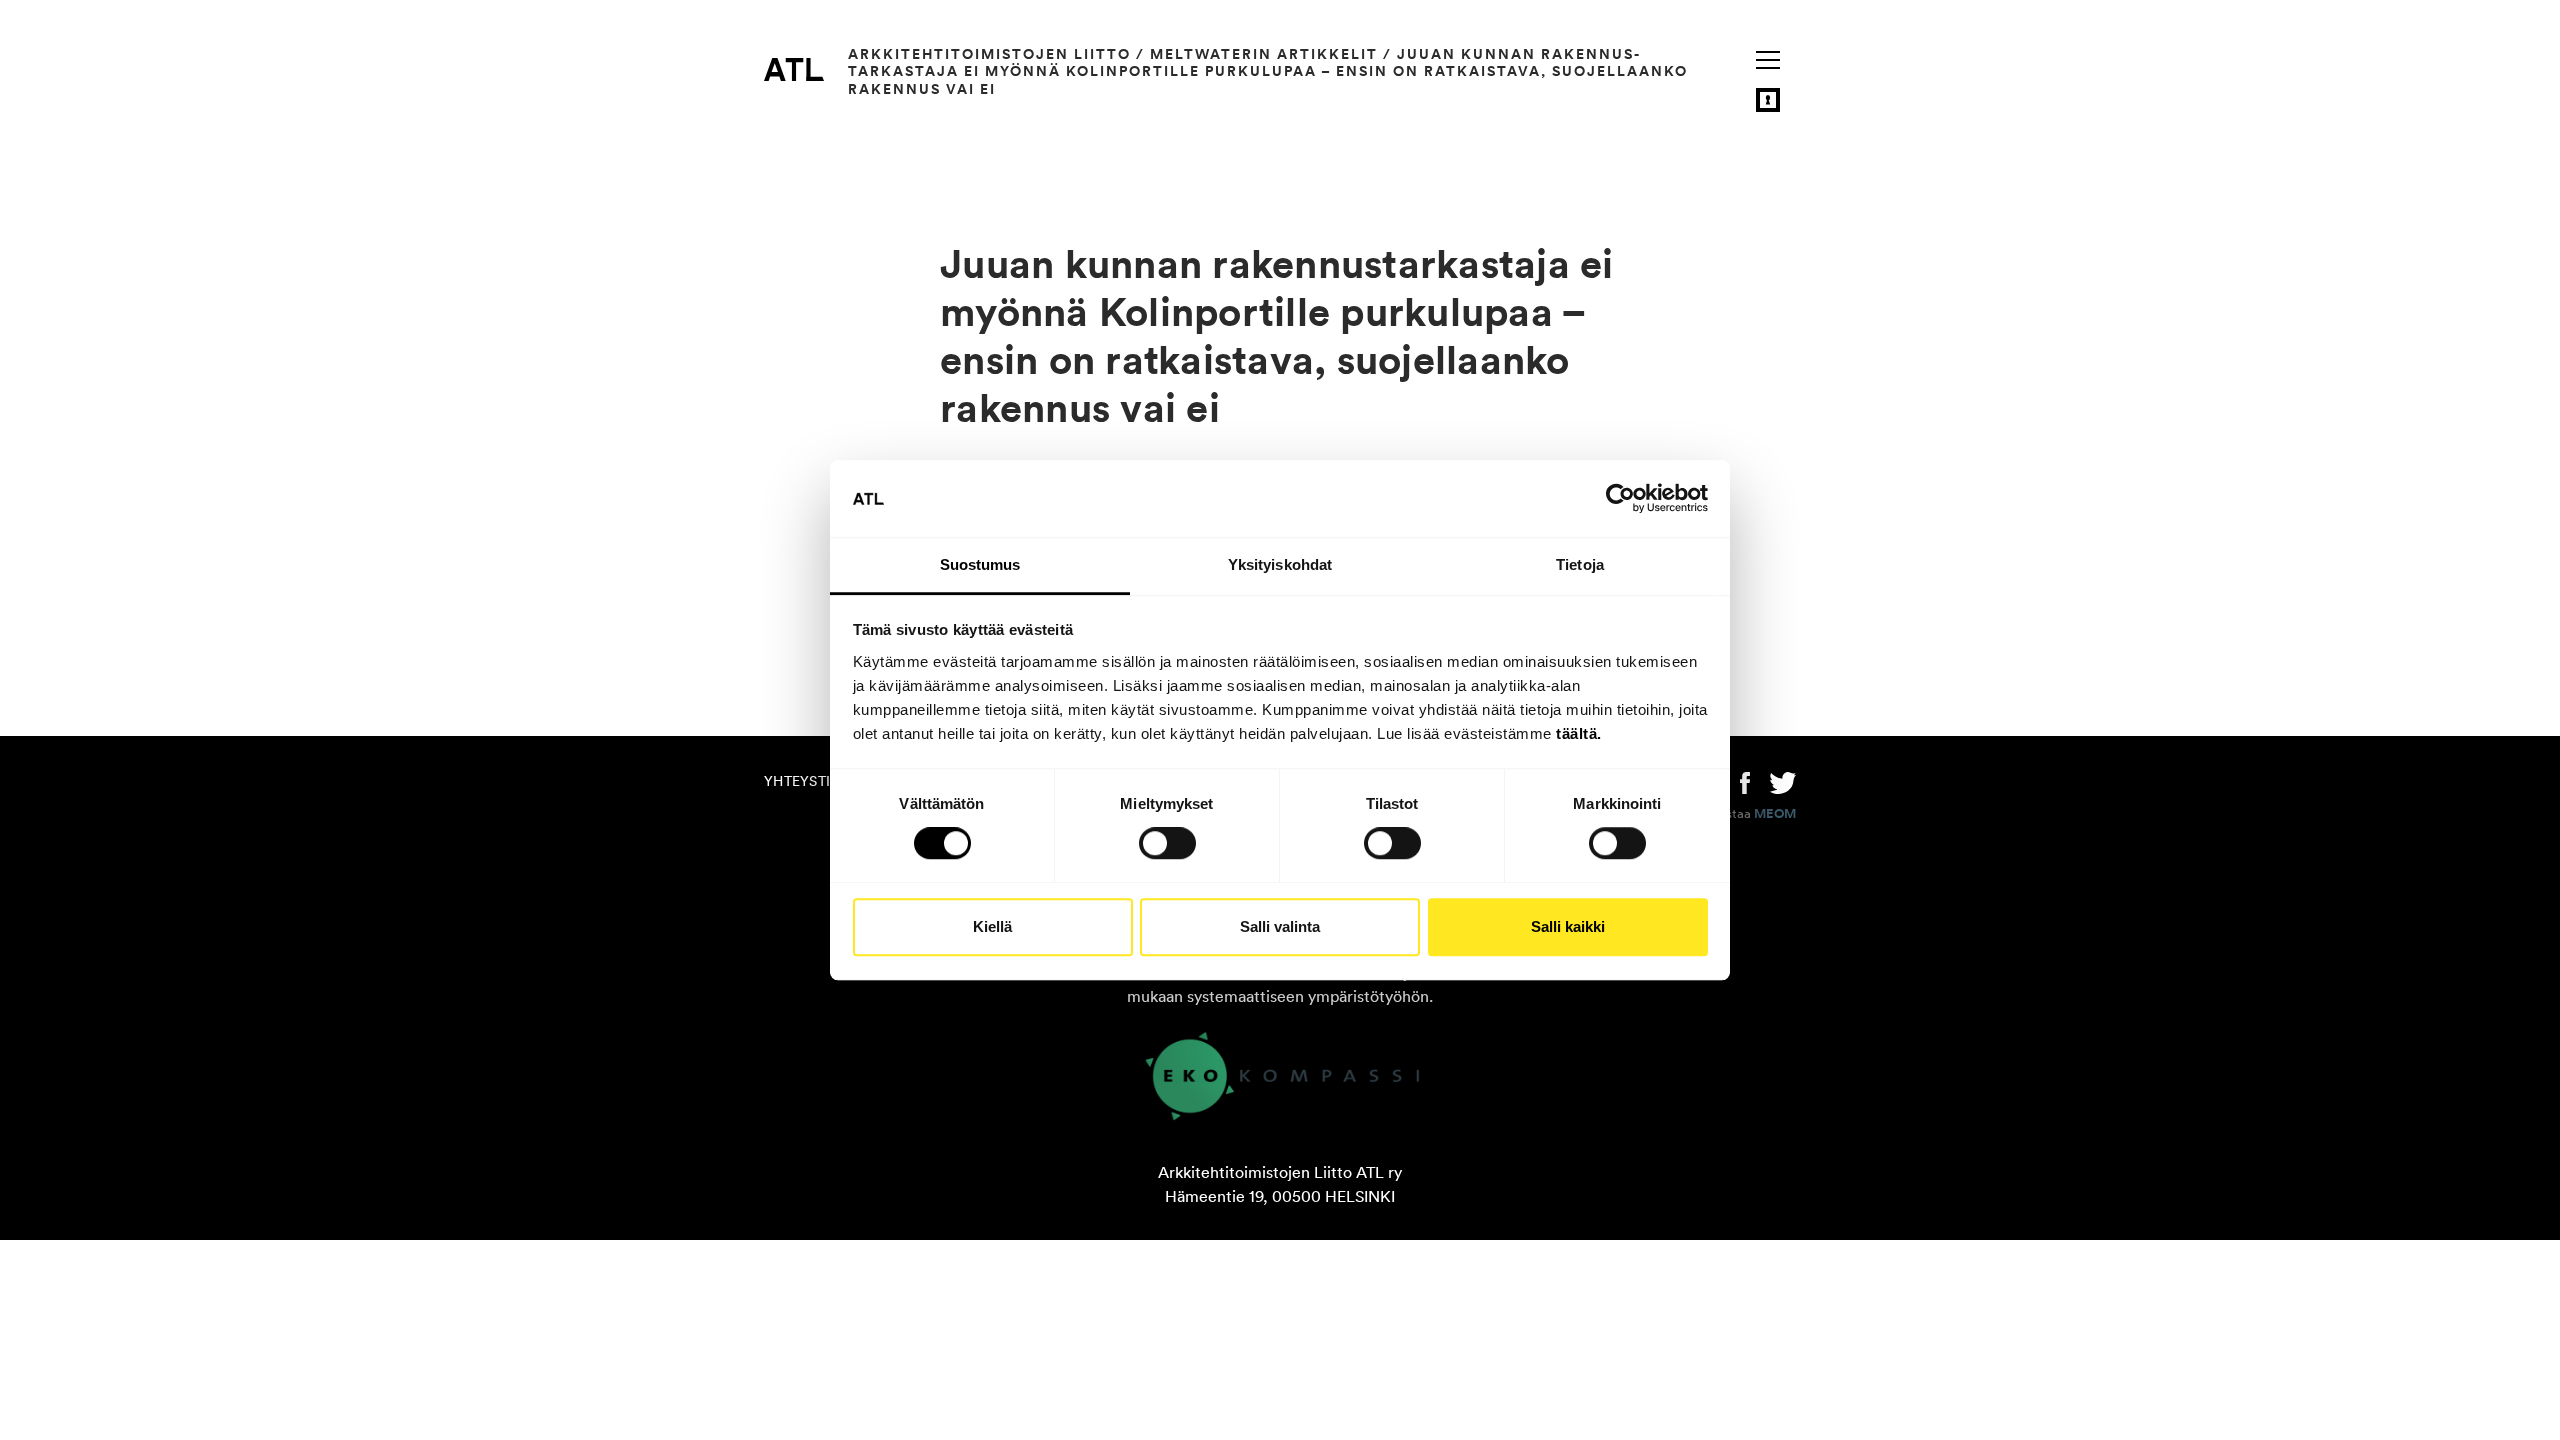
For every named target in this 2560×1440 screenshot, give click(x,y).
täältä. (1579, 733)
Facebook (1745, 781)
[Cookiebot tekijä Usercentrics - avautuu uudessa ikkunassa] (1620, 499)
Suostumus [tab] (980, 564)
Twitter (1783, 781)
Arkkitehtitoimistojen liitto (989, 54)
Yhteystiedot (816, 781)
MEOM (1775, 814)
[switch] (1167, 843)
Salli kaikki (1568, 926)
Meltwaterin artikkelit (1264, 54)
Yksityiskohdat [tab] (1280, 564)
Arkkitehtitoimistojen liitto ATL (794, 69)
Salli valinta (1280, 926)
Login (1768, 100)
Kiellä (992, 926)
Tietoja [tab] (1580, 564)
